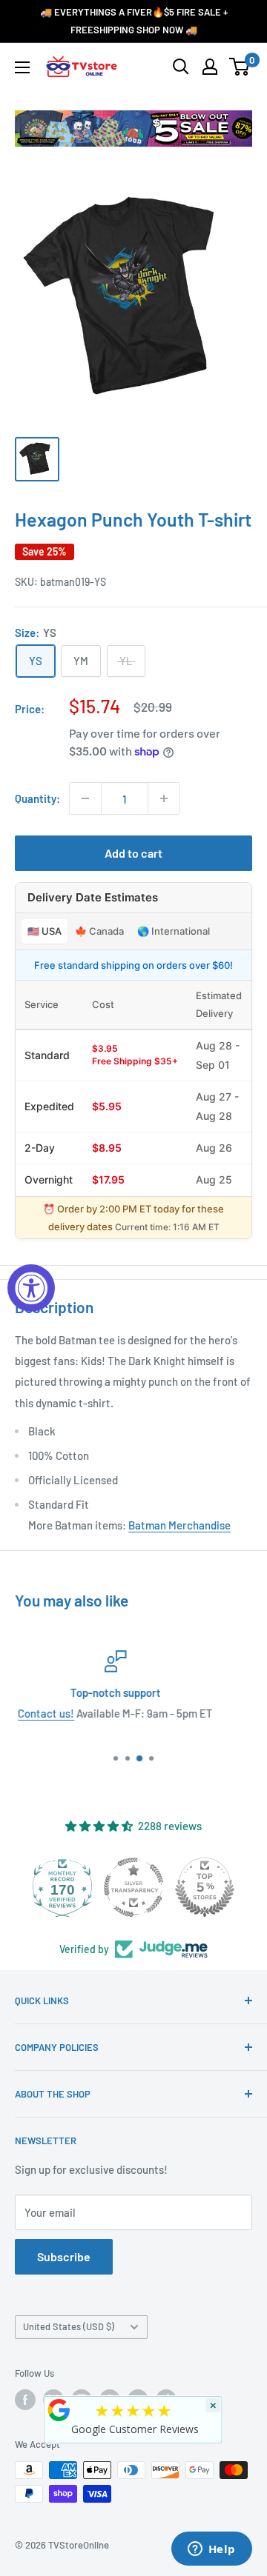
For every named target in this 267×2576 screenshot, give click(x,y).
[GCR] (59, 2410)
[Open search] (181, 67)
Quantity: (37, 798)
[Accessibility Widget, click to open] (31, 1288)
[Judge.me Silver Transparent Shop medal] (93, 1887)
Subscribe (64, 2256)
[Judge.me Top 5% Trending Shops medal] (235, 1887)
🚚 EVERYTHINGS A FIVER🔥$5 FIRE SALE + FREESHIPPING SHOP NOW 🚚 (134, 21)
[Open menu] (22, 67)
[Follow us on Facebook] (25, 2400)
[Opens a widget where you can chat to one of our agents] (211, 2550)
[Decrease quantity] (85, 798)
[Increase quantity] (164, 798)
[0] (240, 67)
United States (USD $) (69, 2326)
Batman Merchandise (179, 1525)
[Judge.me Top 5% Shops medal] (164, 1887)
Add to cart (133, 853)
